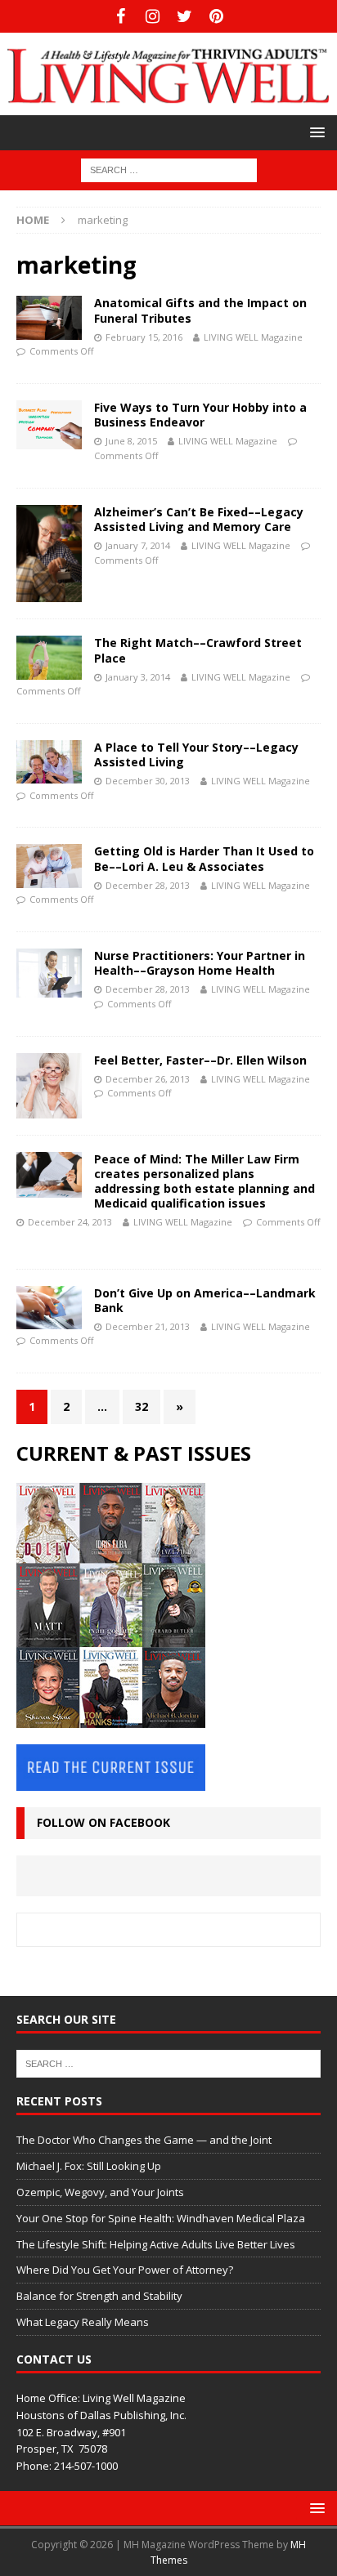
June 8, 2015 (131, 441)
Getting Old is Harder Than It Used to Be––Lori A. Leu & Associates (204, 858)
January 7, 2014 (138, 545)
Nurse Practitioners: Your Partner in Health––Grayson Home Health (200, 963)
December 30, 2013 (148, 781)
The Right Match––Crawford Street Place (198, 650)
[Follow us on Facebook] (121, 16)
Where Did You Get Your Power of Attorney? (125, 2270)
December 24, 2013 (70, 1222)
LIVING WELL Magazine (253, 337)
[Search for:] (169, 170)
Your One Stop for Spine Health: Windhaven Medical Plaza (161, 2218)
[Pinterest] (216, 16)
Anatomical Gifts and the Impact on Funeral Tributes (200, 310)
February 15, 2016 (144, 337)
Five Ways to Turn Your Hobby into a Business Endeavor (200, 415)
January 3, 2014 (138, 677)
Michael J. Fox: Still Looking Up (89, 2166)
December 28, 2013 (148, 885)
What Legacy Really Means (83, 2322)
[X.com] (184, 16)
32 (142, 1406)
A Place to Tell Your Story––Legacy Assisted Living (196, 754)
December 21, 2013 (148, 1326)
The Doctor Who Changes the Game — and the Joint (144, 2140)
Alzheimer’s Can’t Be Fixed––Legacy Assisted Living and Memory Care (199, 519)
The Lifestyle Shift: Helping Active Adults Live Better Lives (156, 2244)
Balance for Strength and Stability (99, 2296)
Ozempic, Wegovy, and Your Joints (100, 2192)
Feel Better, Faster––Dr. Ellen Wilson (200, 1060)
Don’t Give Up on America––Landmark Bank (205, 1300)
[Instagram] (153, 16)
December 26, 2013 (148, 1079)
